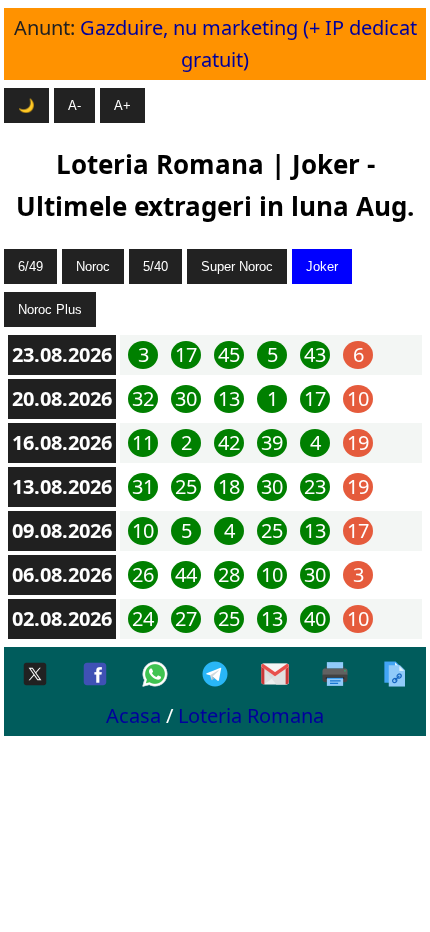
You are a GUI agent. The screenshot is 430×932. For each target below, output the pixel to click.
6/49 (30, 266)
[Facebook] (95, 675)
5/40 (155, 266)
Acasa (133, 715)
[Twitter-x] (35, 675)
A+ (122, 105)
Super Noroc (237, 266)
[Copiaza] (395, 675)
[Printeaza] (335, 675)
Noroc (93, 266)
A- (74, 105)
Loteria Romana (251, 715)
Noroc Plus (50, 309)
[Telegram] (215, 675)
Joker (322, 266)
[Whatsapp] (155, 675)
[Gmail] (275, 675)
